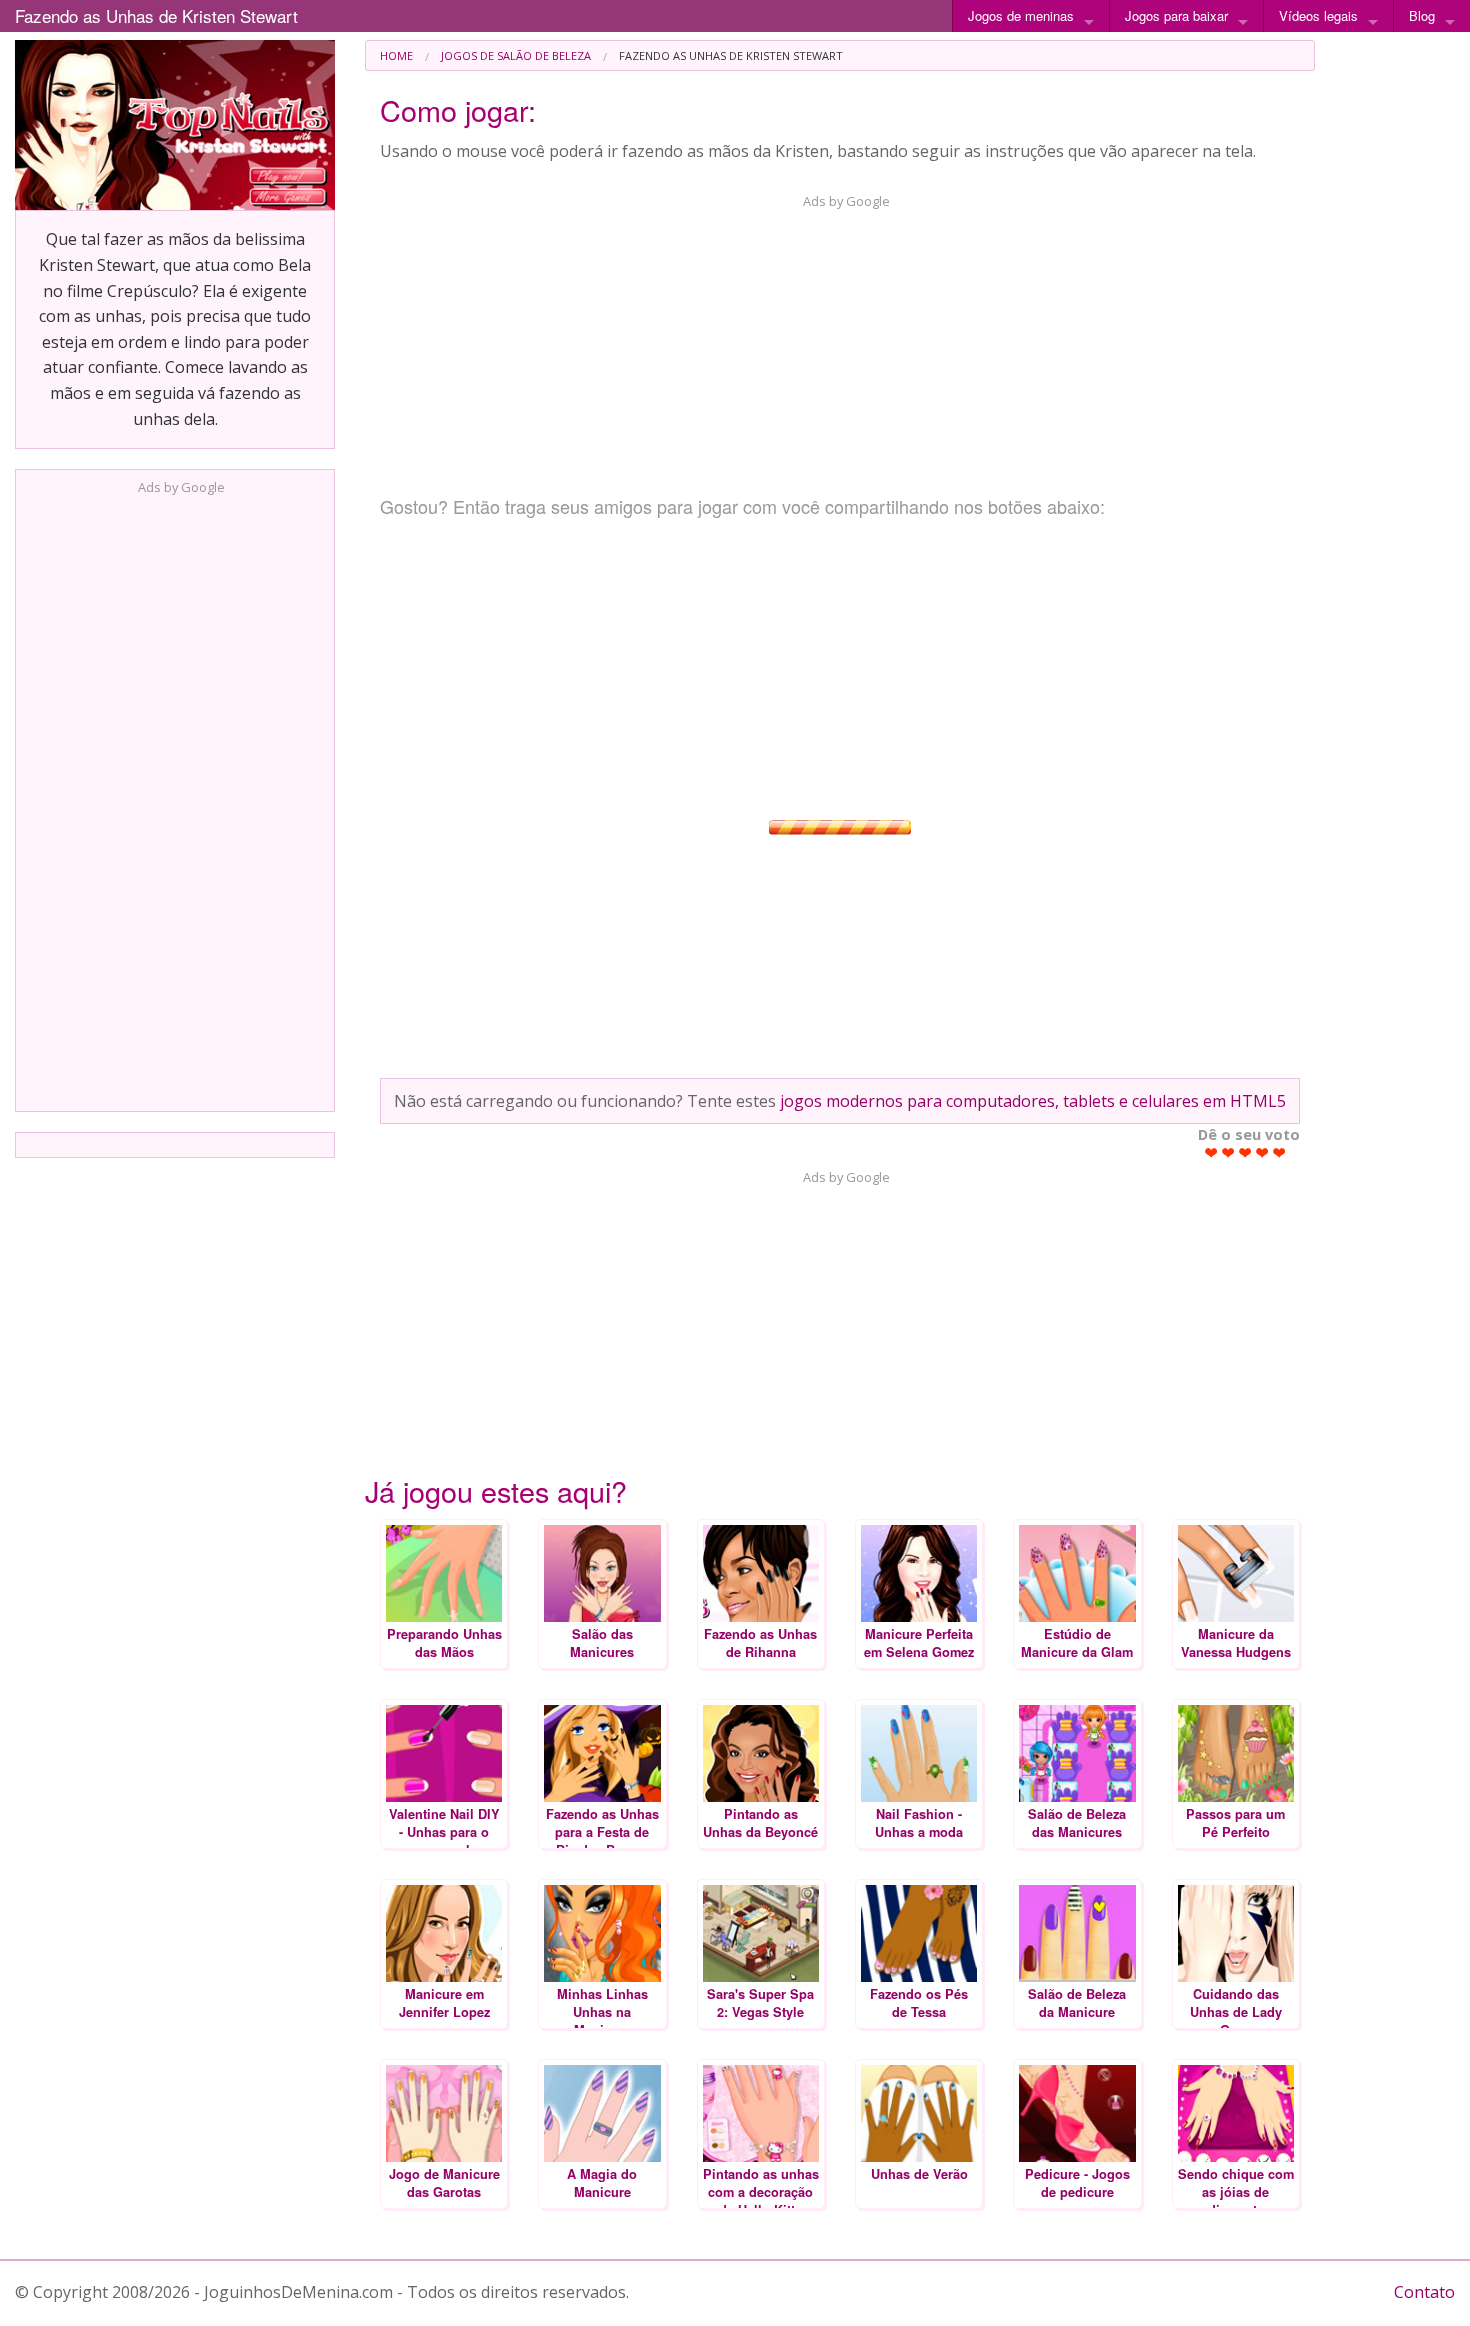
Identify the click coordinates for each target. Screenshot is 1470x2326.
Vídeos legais (1318, 15)
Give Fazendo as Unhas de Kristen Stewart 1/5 (1211, 1152)
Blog (1422, 15)
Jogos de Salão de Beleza (516, 55)
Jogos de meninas (1021, 15)
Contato (1424, 2292)
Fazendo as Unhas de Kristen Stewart (156, 15)
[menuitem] (396, 55)
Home (396, 55)
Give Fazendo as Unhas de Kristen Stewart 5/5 (1279, 1152)
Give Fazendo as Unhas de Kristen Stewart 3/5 (1245, 1152)
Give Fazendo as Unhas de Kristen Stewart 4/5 (1262, 1152)
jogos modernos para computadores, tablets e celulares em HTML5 (1033, 1101)
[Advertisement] (175, 797)
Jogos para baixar (1176, 15)
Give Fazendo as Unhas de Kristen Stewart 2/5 (1228, 1152)
